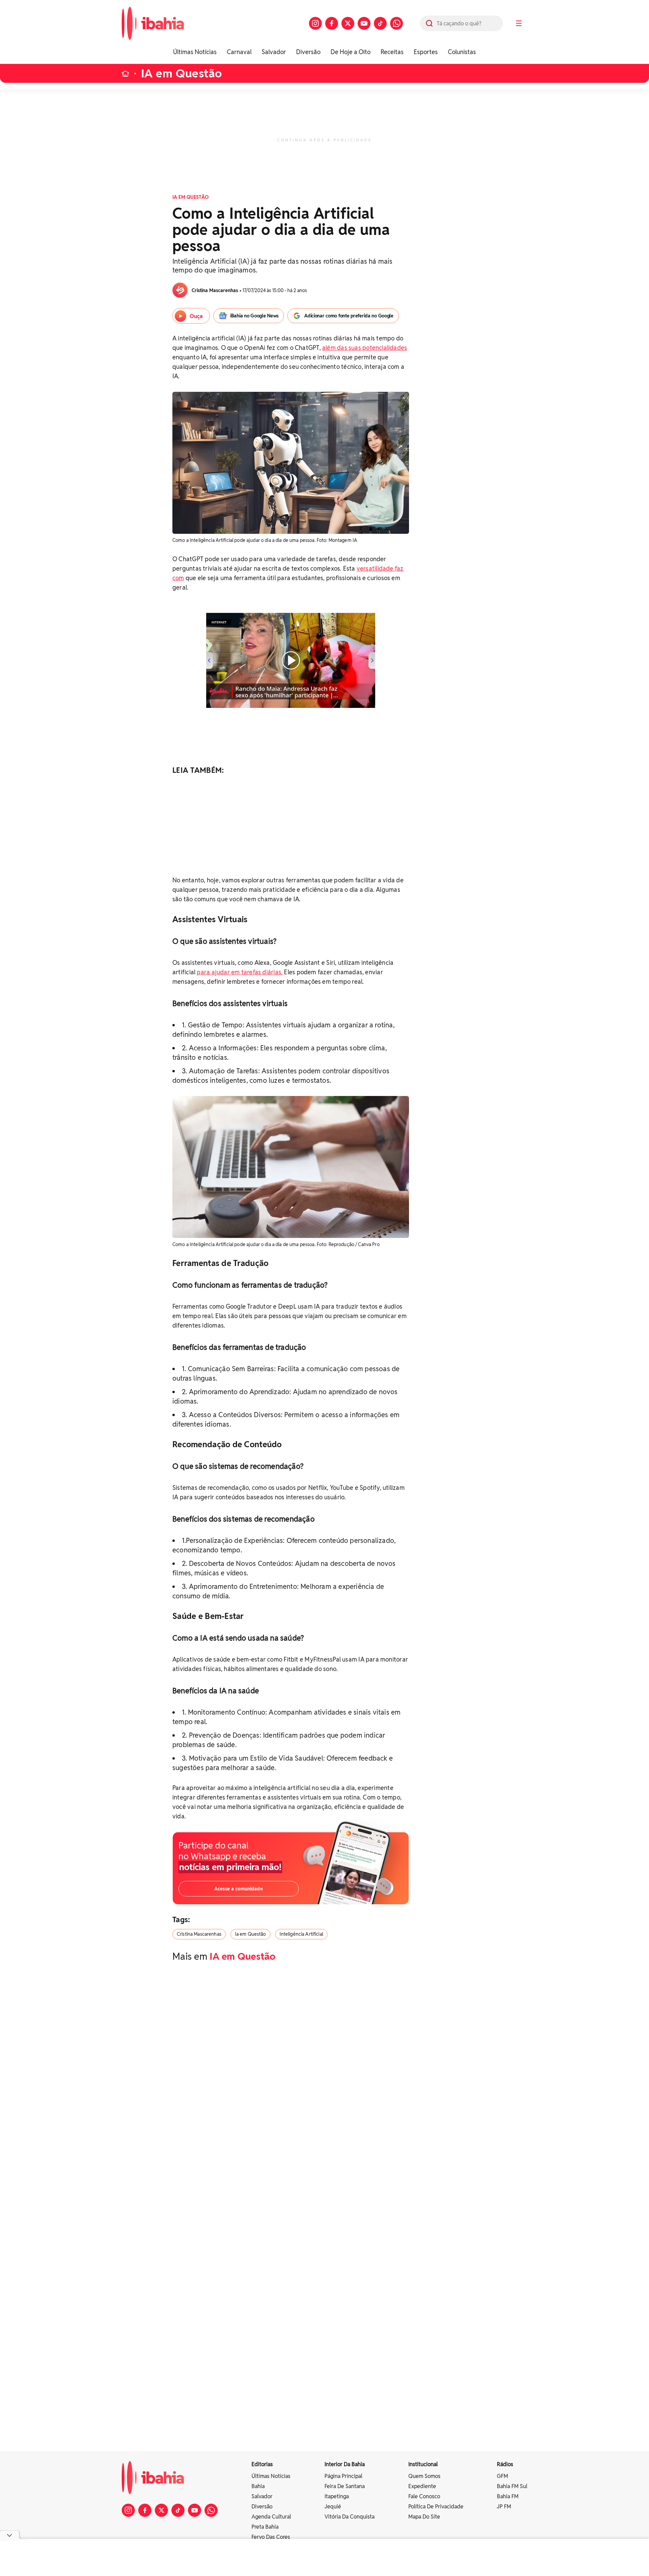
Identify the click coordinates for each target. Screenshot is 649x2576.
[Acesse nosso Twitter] (348, 23)
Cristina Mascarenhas (199, 1934)
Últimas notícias (271, 2476)
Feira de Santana (345, 2486)
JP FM (504, 2507)
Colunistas (462, 52)
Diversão (308, 52)
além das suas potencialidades (365, 348)
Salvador (274, 52)
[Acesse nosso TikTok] (380, 23)
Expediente (422, 2486)
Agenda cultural (271, 2517)
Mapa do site (424, 2517)
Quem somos (424, 2476)
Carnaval (239, 52)
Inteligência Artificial (301, 1934)
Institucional (423, 2464)
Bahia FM (508, 2496)
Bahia (258, 2486)
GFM (502, 2476)
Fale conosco (424, 2496)
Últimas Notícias (195, 52)
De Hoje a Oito (351, 52)
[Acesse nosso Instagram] (315, 23)
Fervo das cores (271, 2537)
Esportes (426, 52)
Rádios (505, 2464)
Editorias (262, 2464)
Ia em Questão (250, 1934)
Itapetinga (337, 2496)
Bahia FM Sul (512, 2486)
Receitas (392, 52)
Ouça (196, 316)
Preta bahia (265, 2527)
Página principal (343, 2476)
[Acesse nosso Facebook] (332, 23)
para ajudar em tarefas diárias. (240, 972)
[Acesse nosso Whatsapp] (396, 23)
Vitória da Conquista (350, 2517)
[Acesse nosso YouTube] (364, 23)
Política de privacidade (436, 2507)
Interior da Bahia (345, 2464)
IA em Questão (181, 74)
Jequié (333, 2507)
